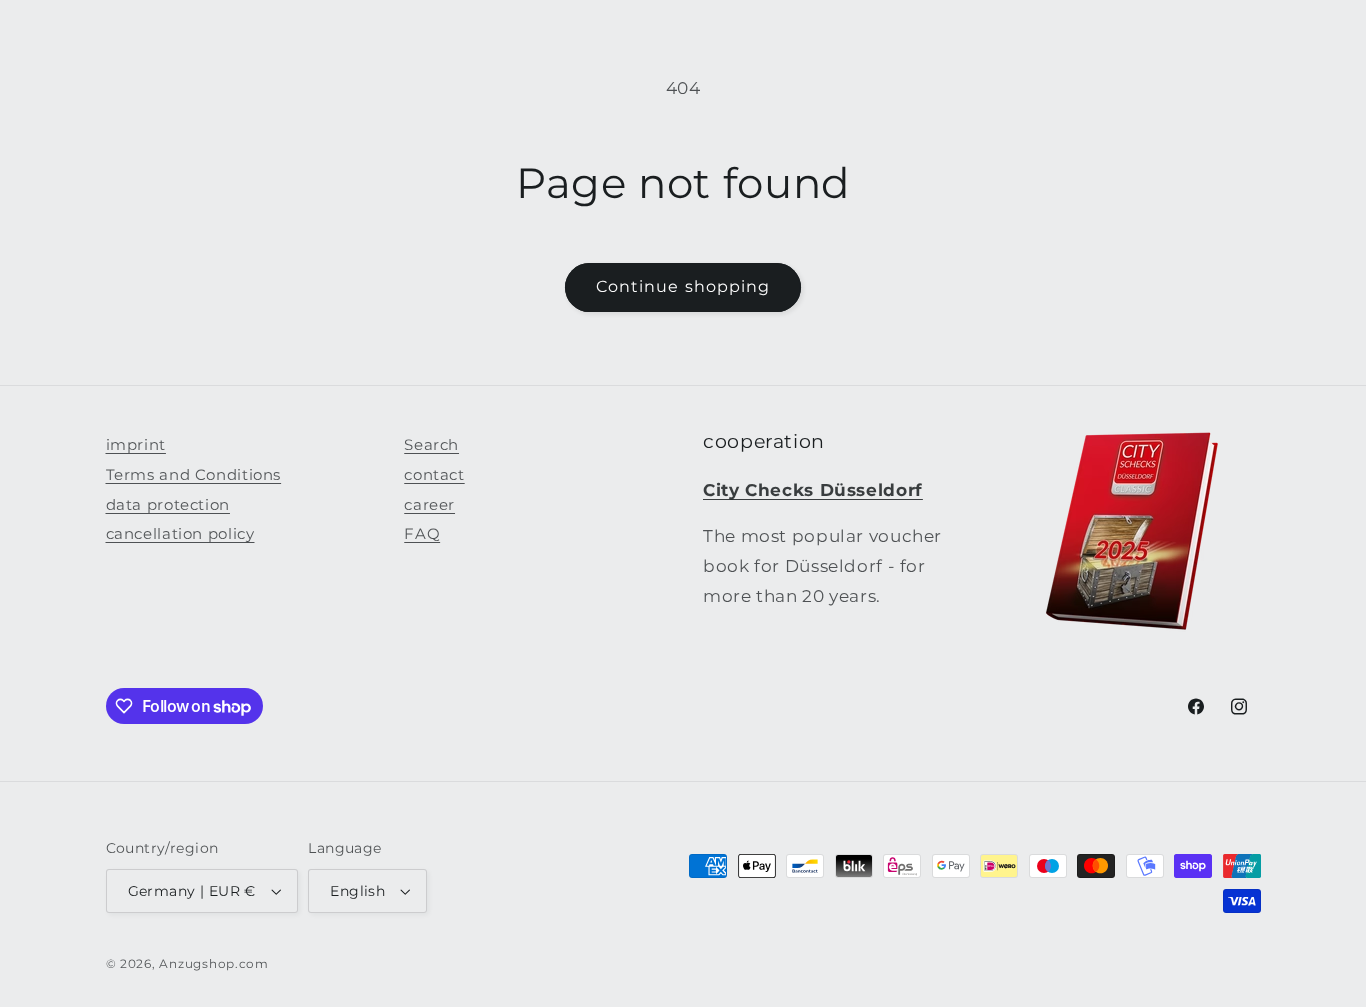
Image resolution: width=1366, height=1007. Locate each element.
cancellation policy (180, 534)
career (429, 505)
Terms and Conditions (194, 475)
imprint (136, 445)
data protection (168, 505)
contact (434, 475)
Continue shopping (683, 286)
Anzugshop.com (214, 964)
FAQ (422, 534)
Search (431, 445)
